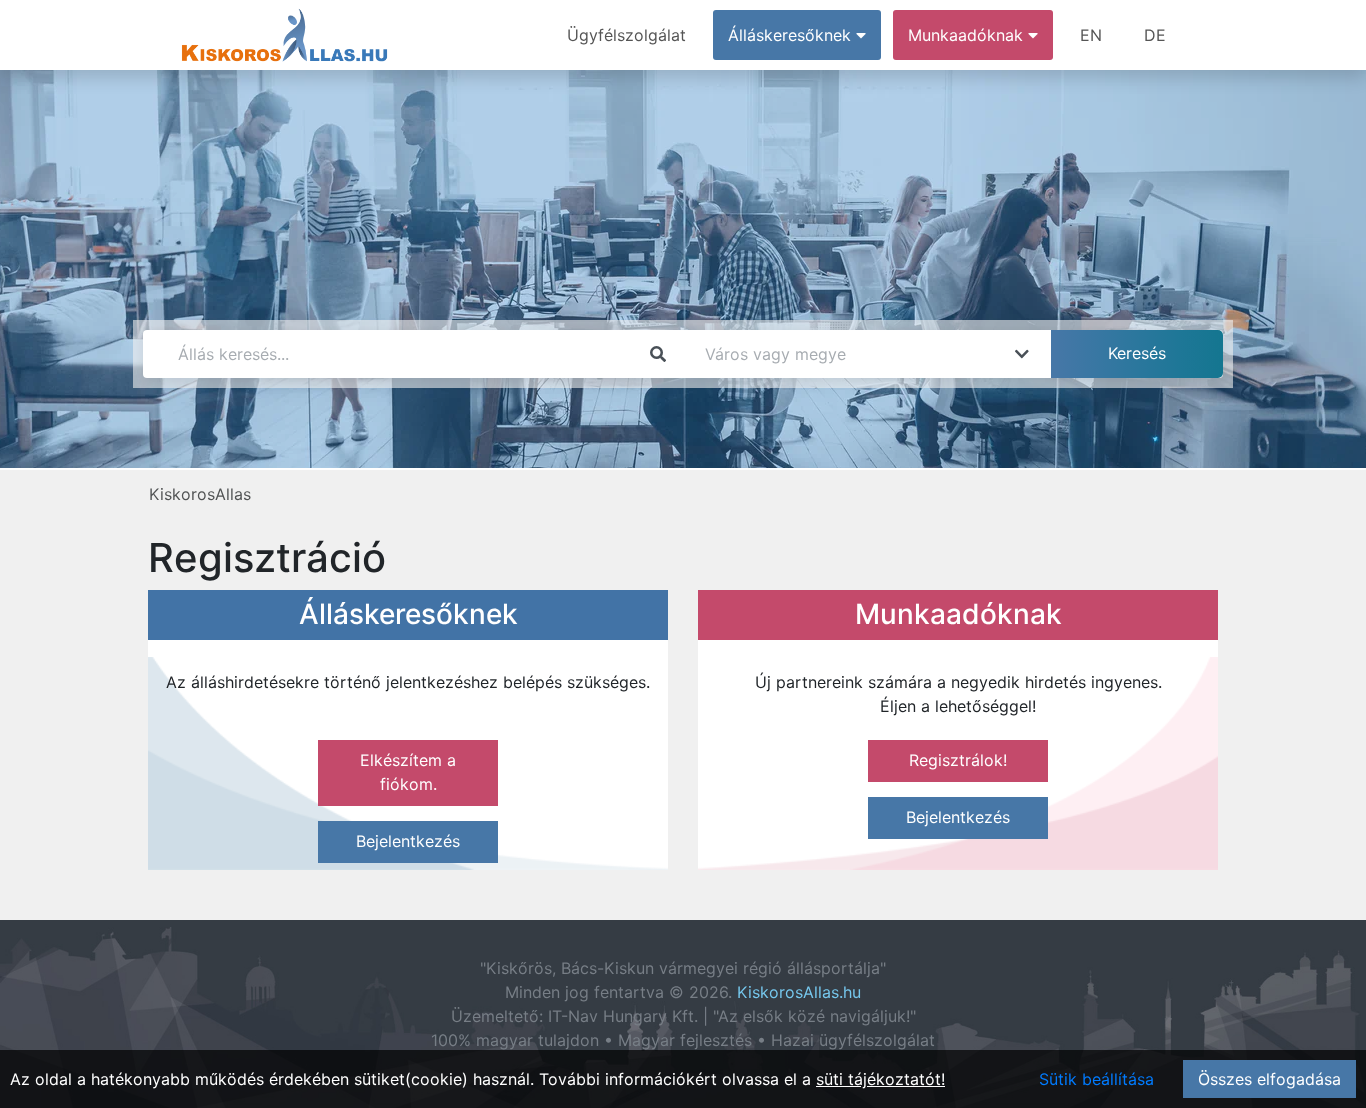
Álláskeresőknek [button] (792, 35)
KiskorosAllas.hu (799, 992)
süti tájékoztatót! (880, 1079)
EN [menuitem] (1091, 35)
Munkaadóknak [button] (968, 35)
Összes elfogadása (1269, 1079)
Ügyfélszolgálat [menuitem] (626, 35)
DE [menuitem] (1155, 35)
